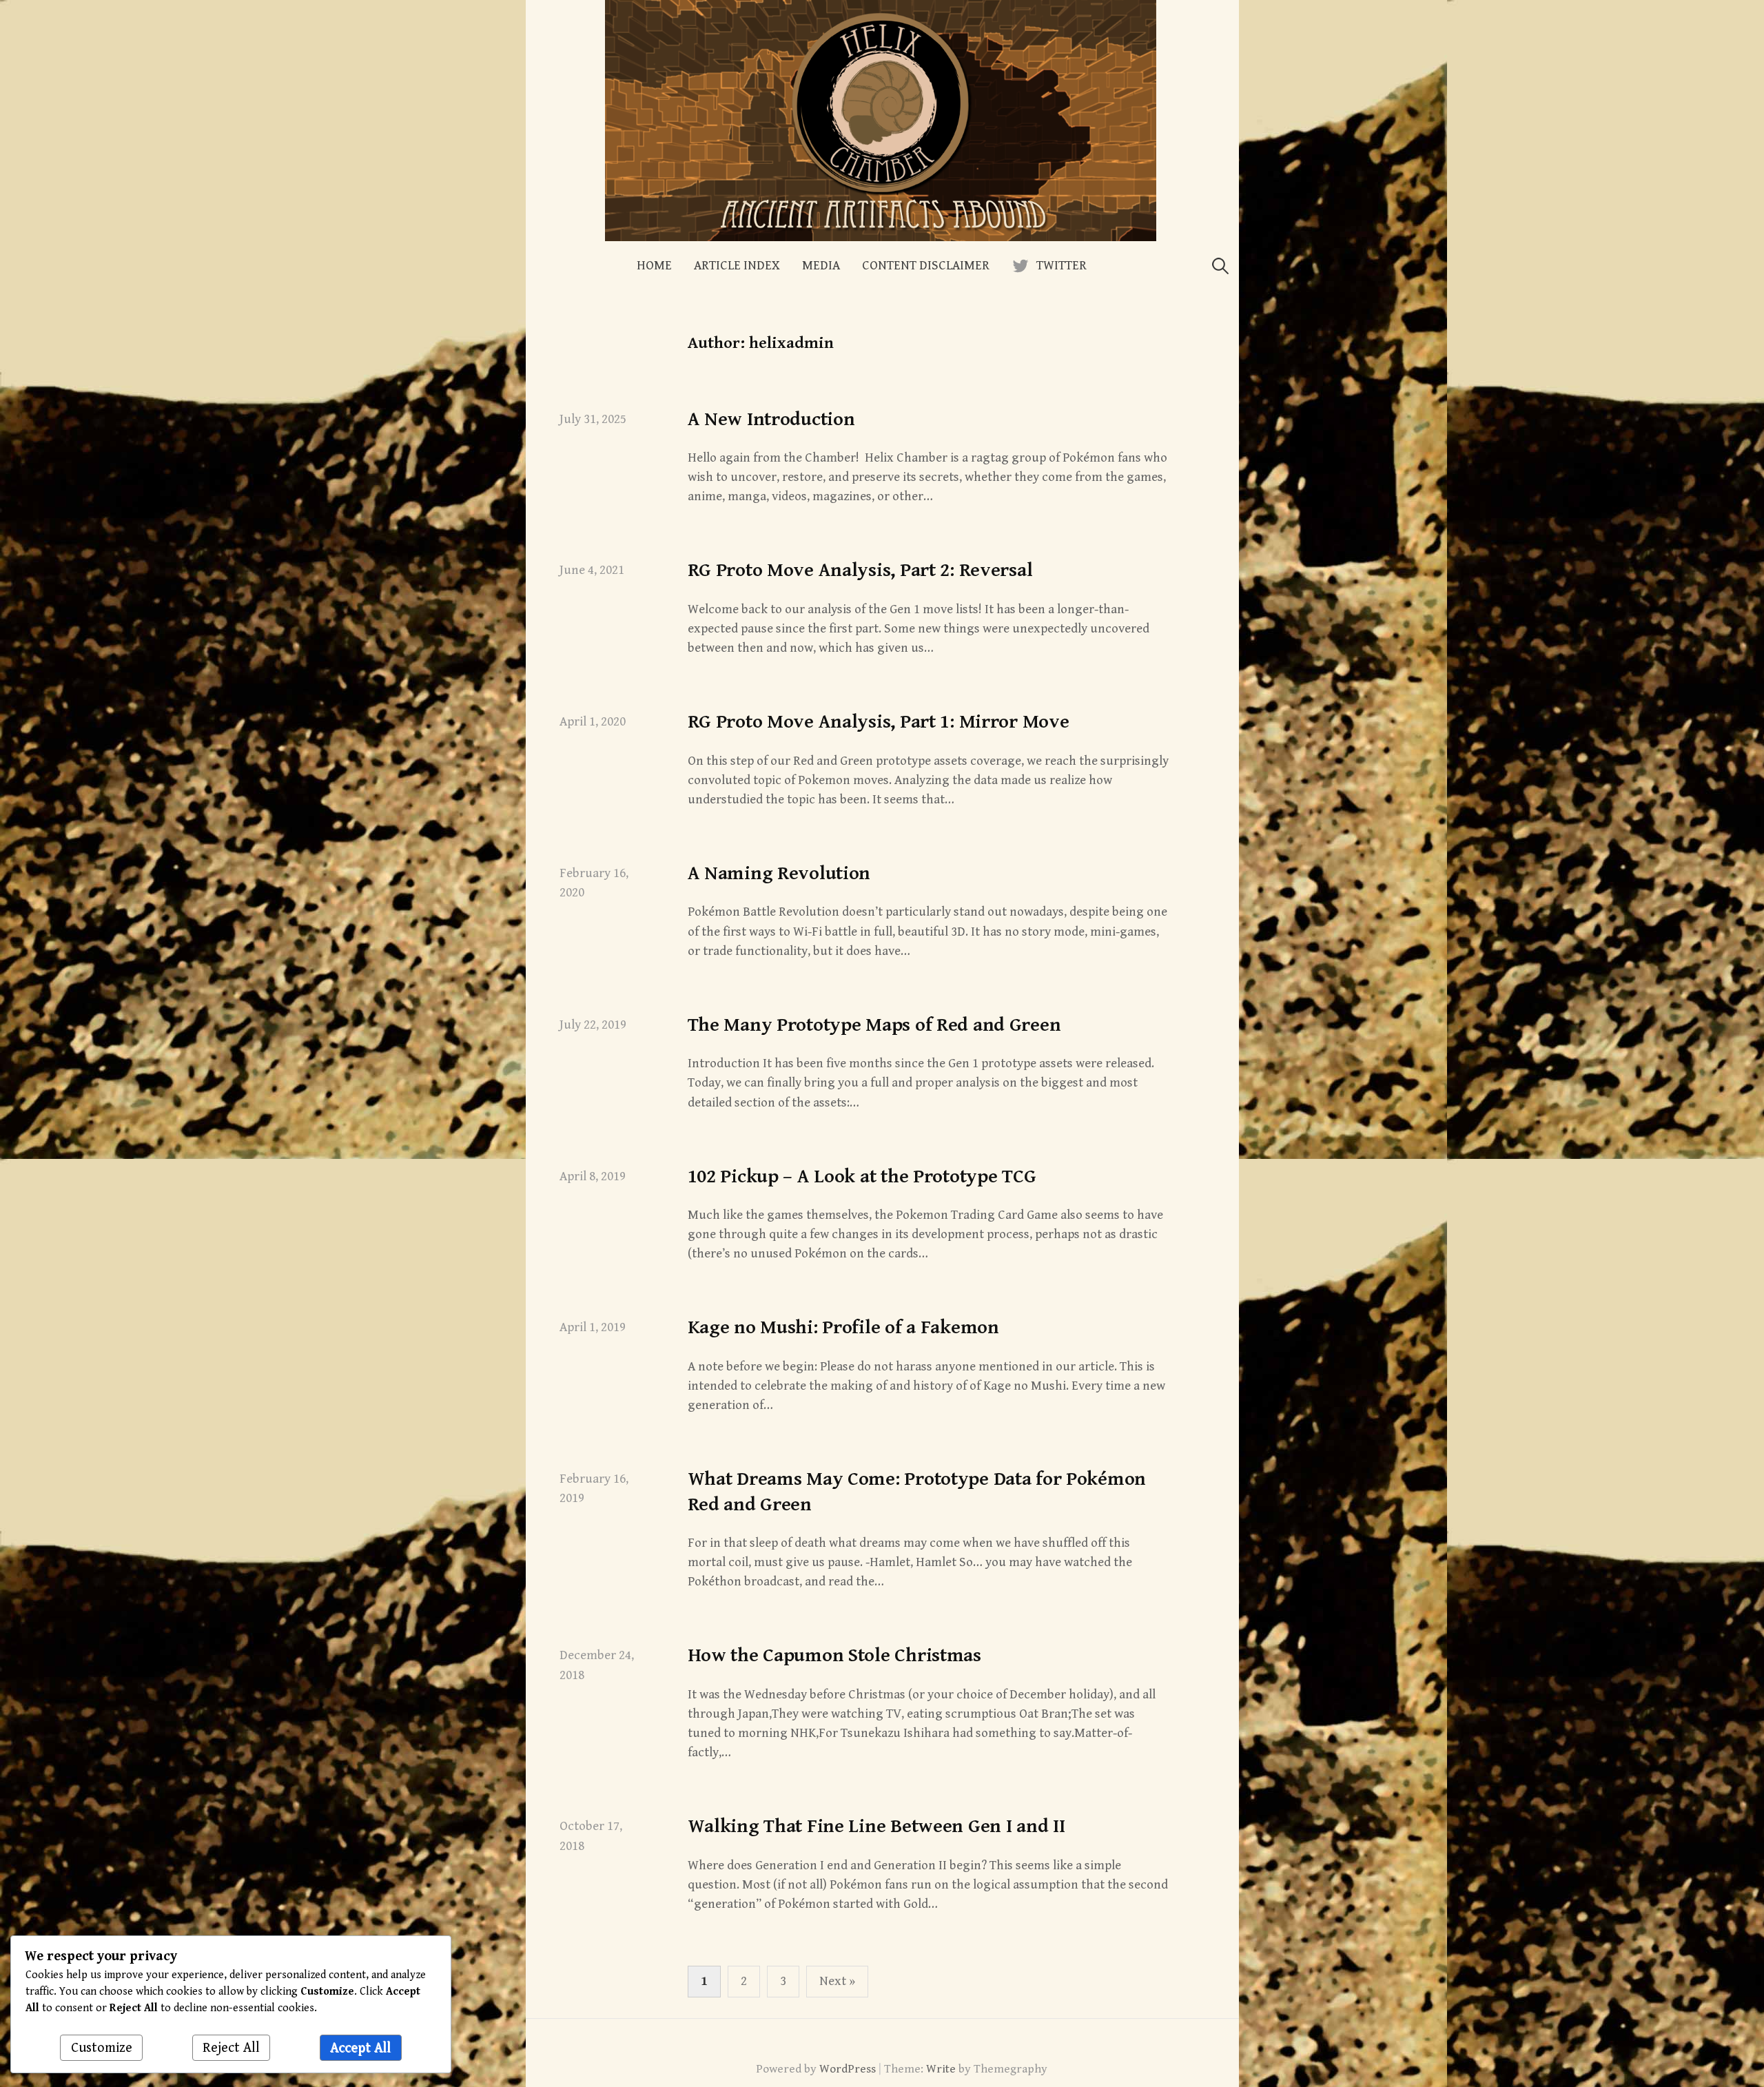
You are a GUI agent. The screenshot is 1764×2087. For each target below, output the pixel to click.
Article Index (737, 266)
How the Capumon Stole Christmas (834, 1656)
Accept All (360, 2048)
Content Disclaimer (926, 266)
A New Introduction (771, 420)
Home (654, 266)
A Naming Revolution (779, 874)
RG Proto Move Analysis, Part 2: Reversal (860, 570)
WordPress (848, 2069)
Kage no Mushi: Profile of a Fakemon (843, 1328)
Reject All (231, 2048)
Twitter (1062, 266)
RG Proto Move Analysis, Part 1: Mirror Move (879, 722)
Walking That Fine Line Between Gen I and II (876, 1827)
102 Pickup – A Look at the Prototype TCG (862, 1177)
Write (941, 2069)
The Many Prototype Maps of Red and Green (874, 1025)
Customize (102, 2048)
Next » (837, 1981)
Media (821, 266)
